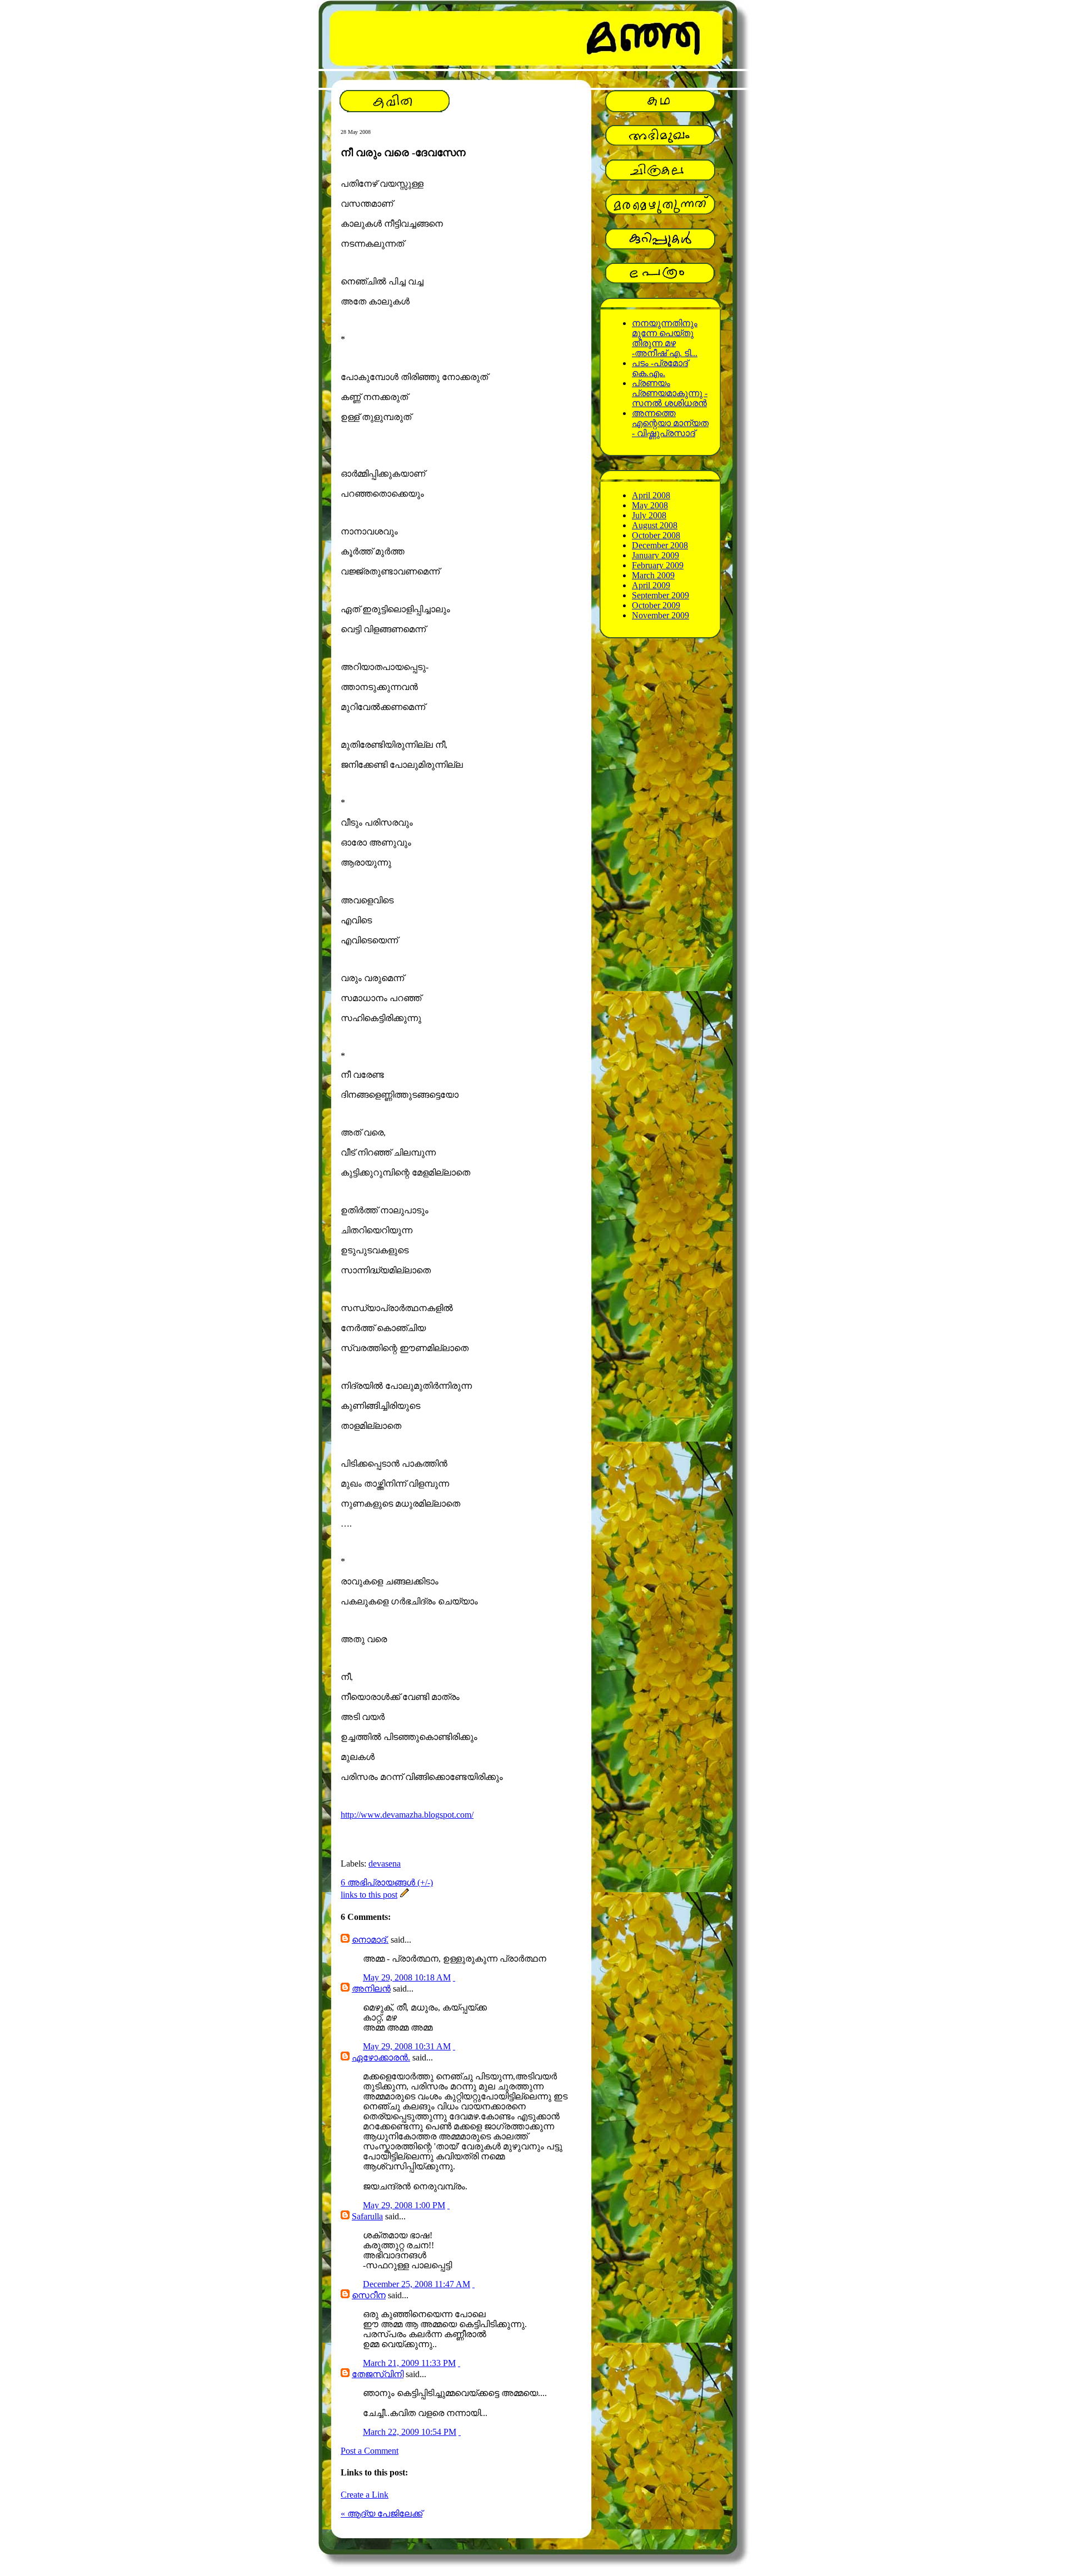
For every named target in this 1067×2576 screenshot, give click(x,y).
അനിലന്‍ (371, 1989)
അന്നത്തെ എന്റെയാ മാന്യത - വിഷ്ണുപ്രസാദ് (670, 423)
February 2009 (658, 565)
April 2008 (651, 495)
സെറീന (369, 2295)
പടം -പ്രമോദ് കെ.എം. (660, 368)
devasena (385, 1864)
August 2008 (655, 525)
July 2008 (649, 515)
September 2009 (660, 595)
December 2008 (660, 545)
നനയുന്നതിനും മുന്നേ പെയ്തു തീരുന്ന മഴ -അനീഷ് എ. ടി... (665, 338)
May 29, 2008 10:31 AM (407, 2046)
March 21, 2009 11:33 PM (409, 2363)
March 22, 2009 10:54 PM (410, 2432)
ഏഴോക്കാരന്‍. (381, 2057)
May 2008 (650, 505)
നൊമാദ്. (370, 1940)
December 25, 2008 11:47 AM (417, 2284)
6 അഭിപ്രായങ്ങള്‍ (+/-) (387, 1882)
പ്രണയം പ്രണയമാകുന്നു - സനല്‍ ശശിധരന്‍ (670, 393)
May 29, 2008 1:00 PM (404, 2205)
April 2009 (651, 585)
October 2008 (656, 535)
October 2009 (656, 605)
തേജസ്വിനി (378, 2374)
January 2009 (655, 555)
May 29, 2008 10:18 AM (407, 1977)
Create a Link (365, 2495)
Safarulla (367, 2216)
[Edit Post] (405, 1895)
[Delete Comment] (454, 1977)
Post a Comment (370, 2451)
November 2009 (660, 615)
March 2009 (653, 575)
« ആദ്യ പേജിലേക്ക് (382, 2514)
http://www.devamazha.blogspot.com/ (407, 1815)
